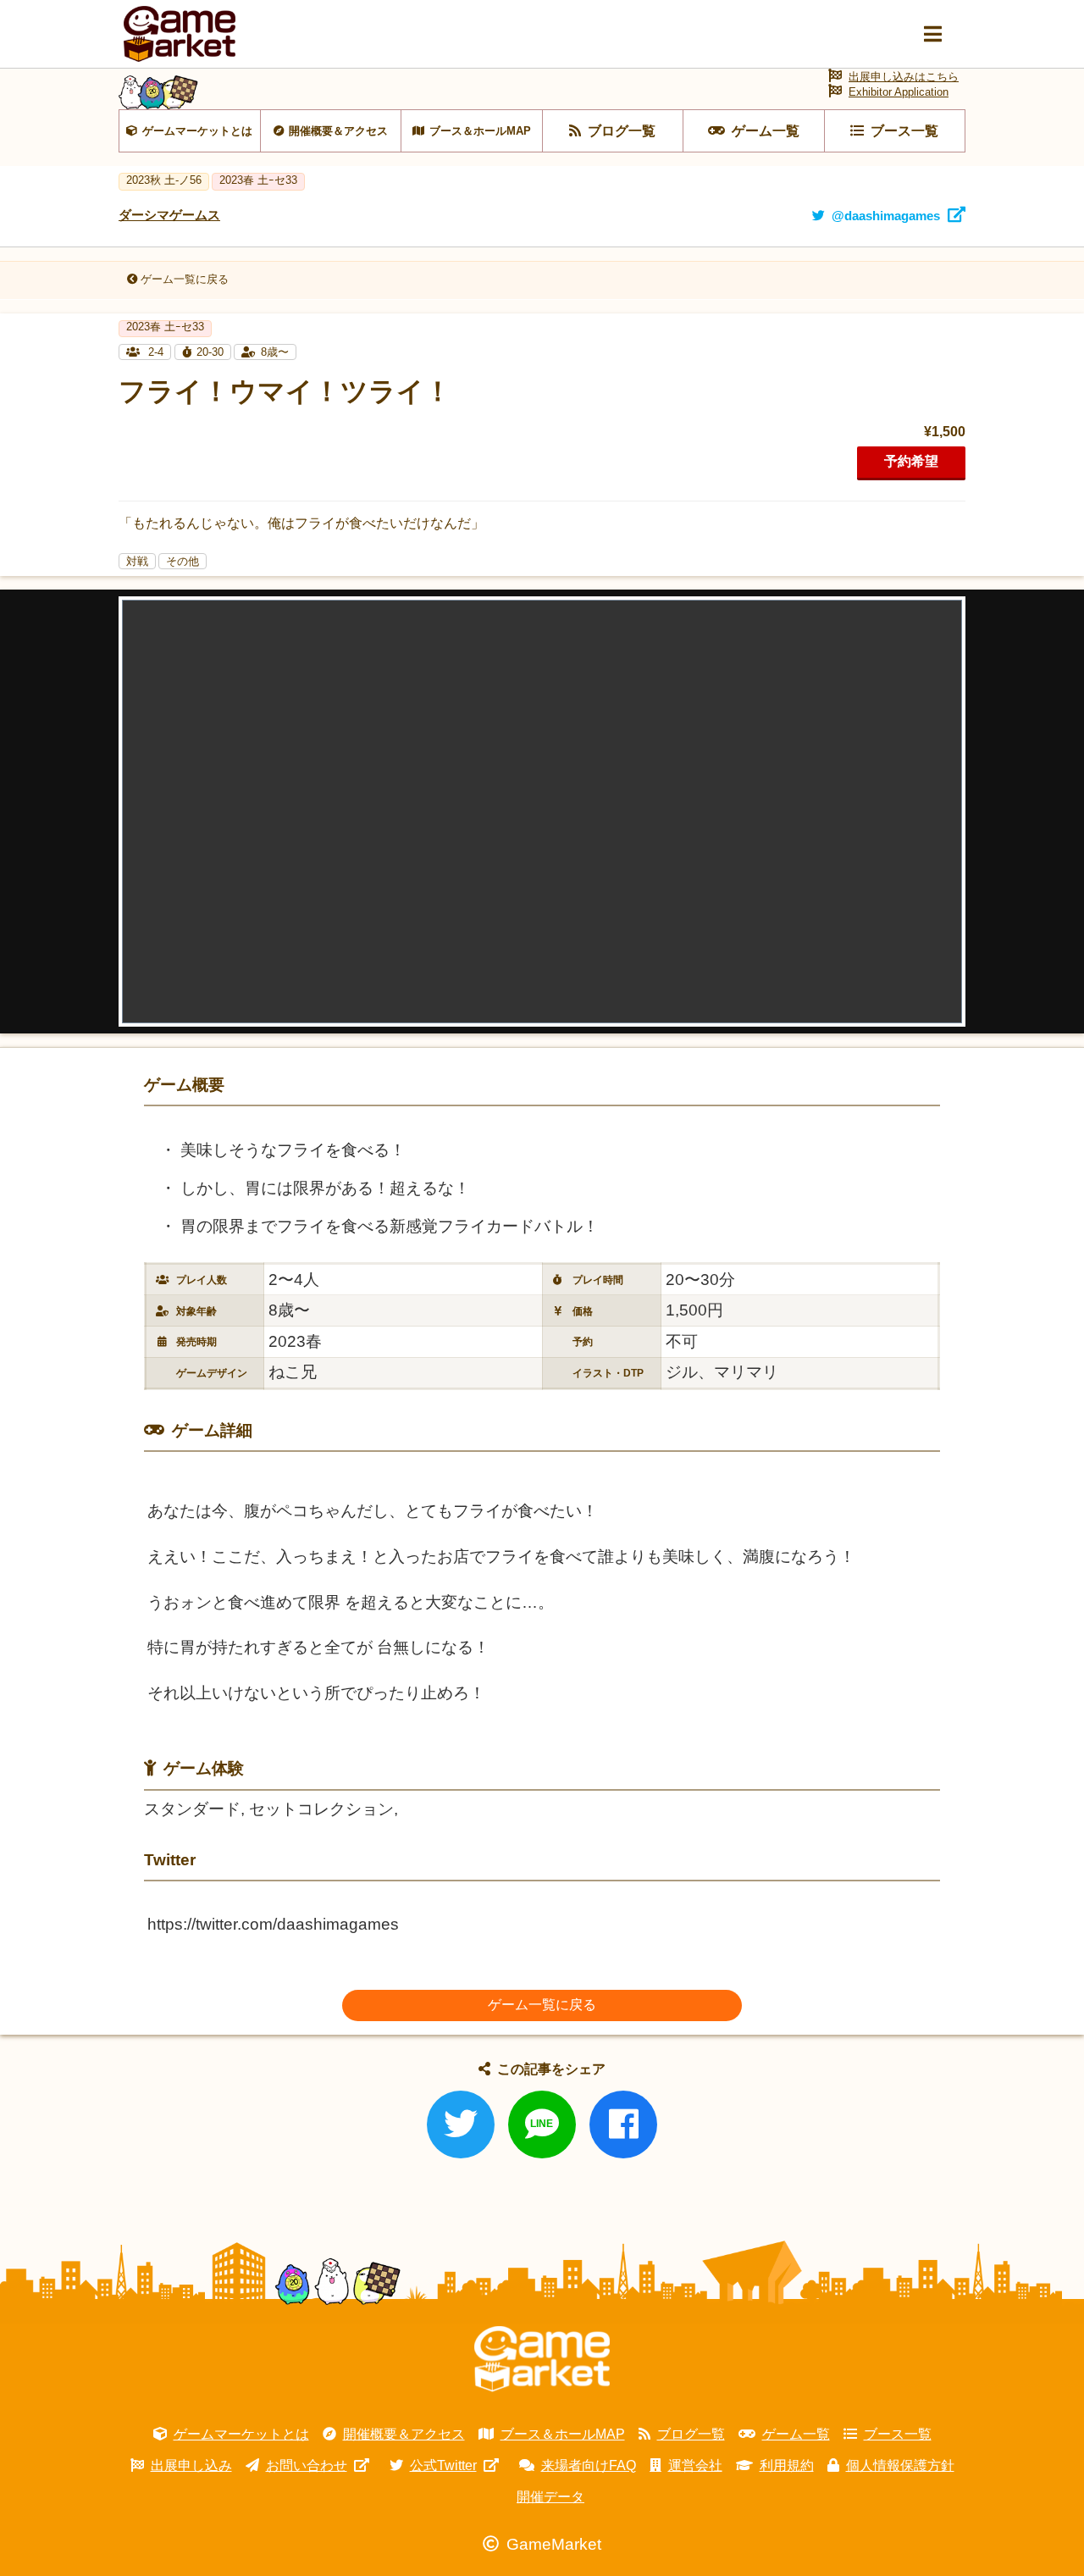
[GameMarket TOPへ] (542, 2359)
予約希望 (911, 461)
